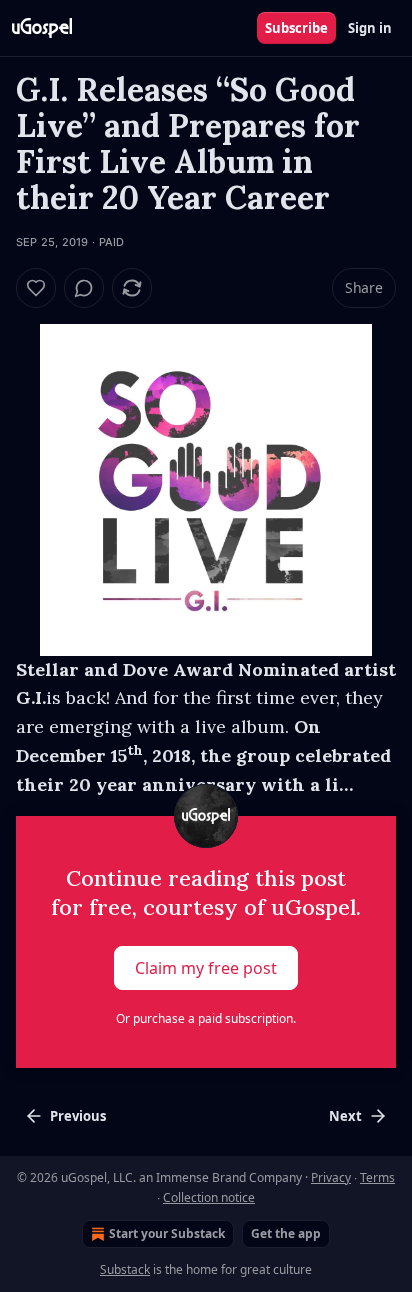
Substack (125, 1269)
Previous (78, 1116)
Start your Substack (167, 1233)
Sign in (370, 28)
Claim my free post (206, 968)
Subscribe (296, 28)
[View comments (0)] (84, 288)
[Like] (36, 288)
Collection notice (209, 1197)
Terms (377, 1177)
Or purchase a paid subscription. (206, 1018)
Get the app (286, 1233)
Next (345, 1116)
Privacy (331, 1177)
